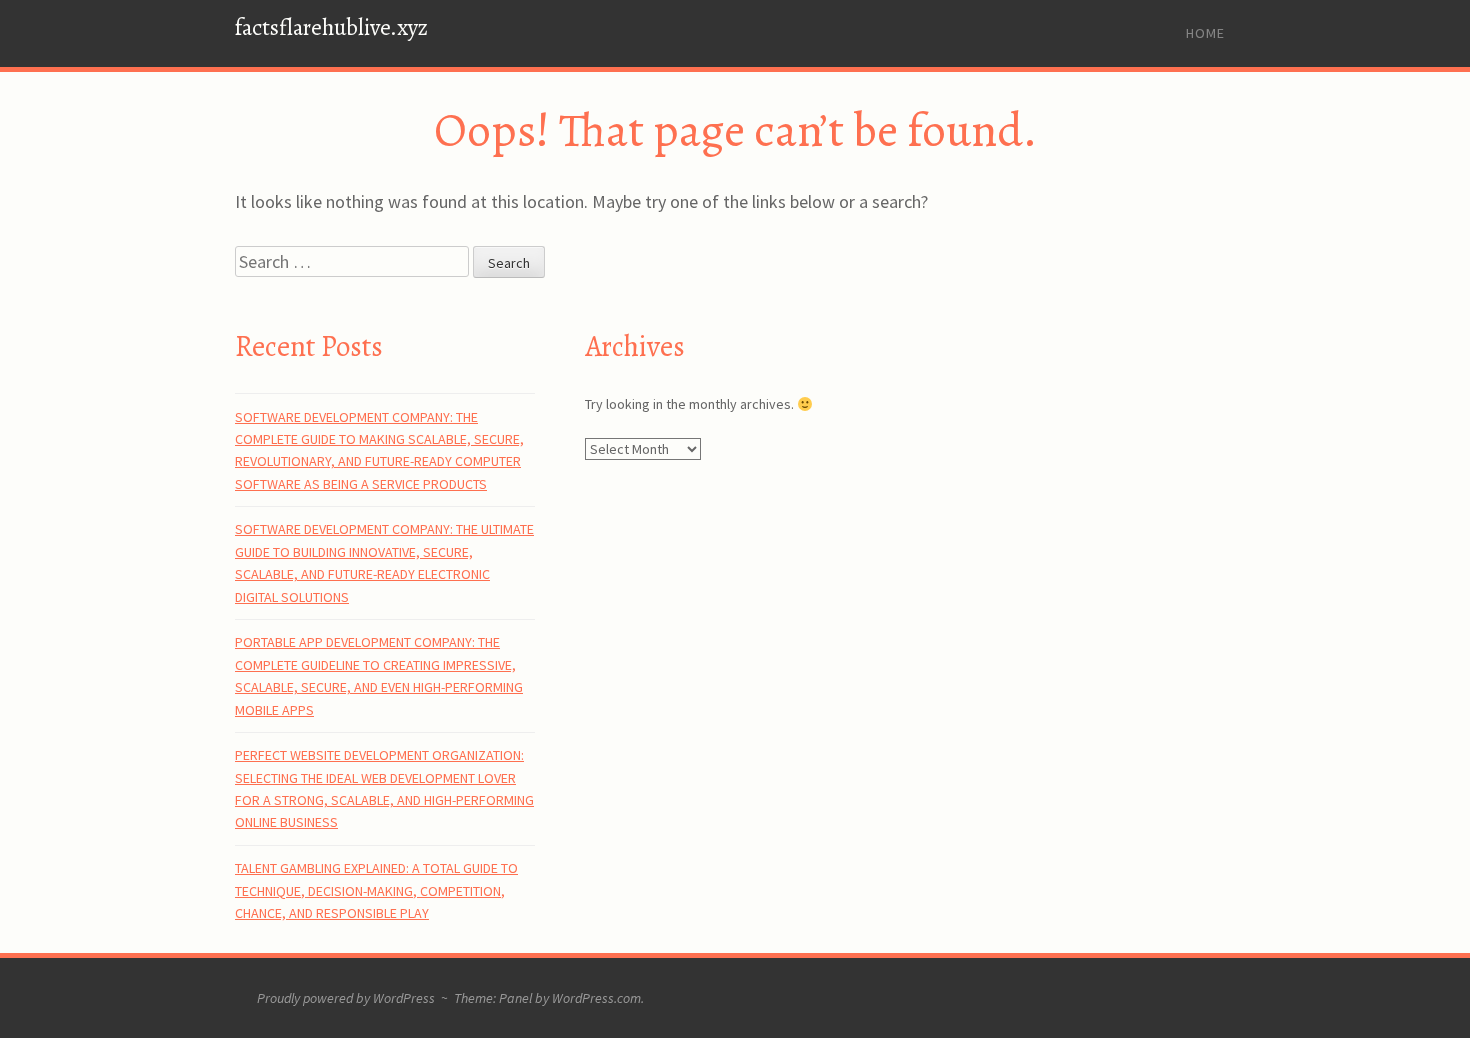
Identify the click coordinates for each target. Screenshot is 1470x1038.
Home (1205, 33)
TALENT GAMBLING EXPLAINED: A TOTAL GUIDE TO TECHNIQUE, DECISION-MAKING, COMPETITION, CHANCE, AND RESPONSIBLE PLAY (376, 890)
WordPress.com (596, 998)
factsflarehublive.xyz (331, 27)
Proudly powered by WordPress (346, 998)
